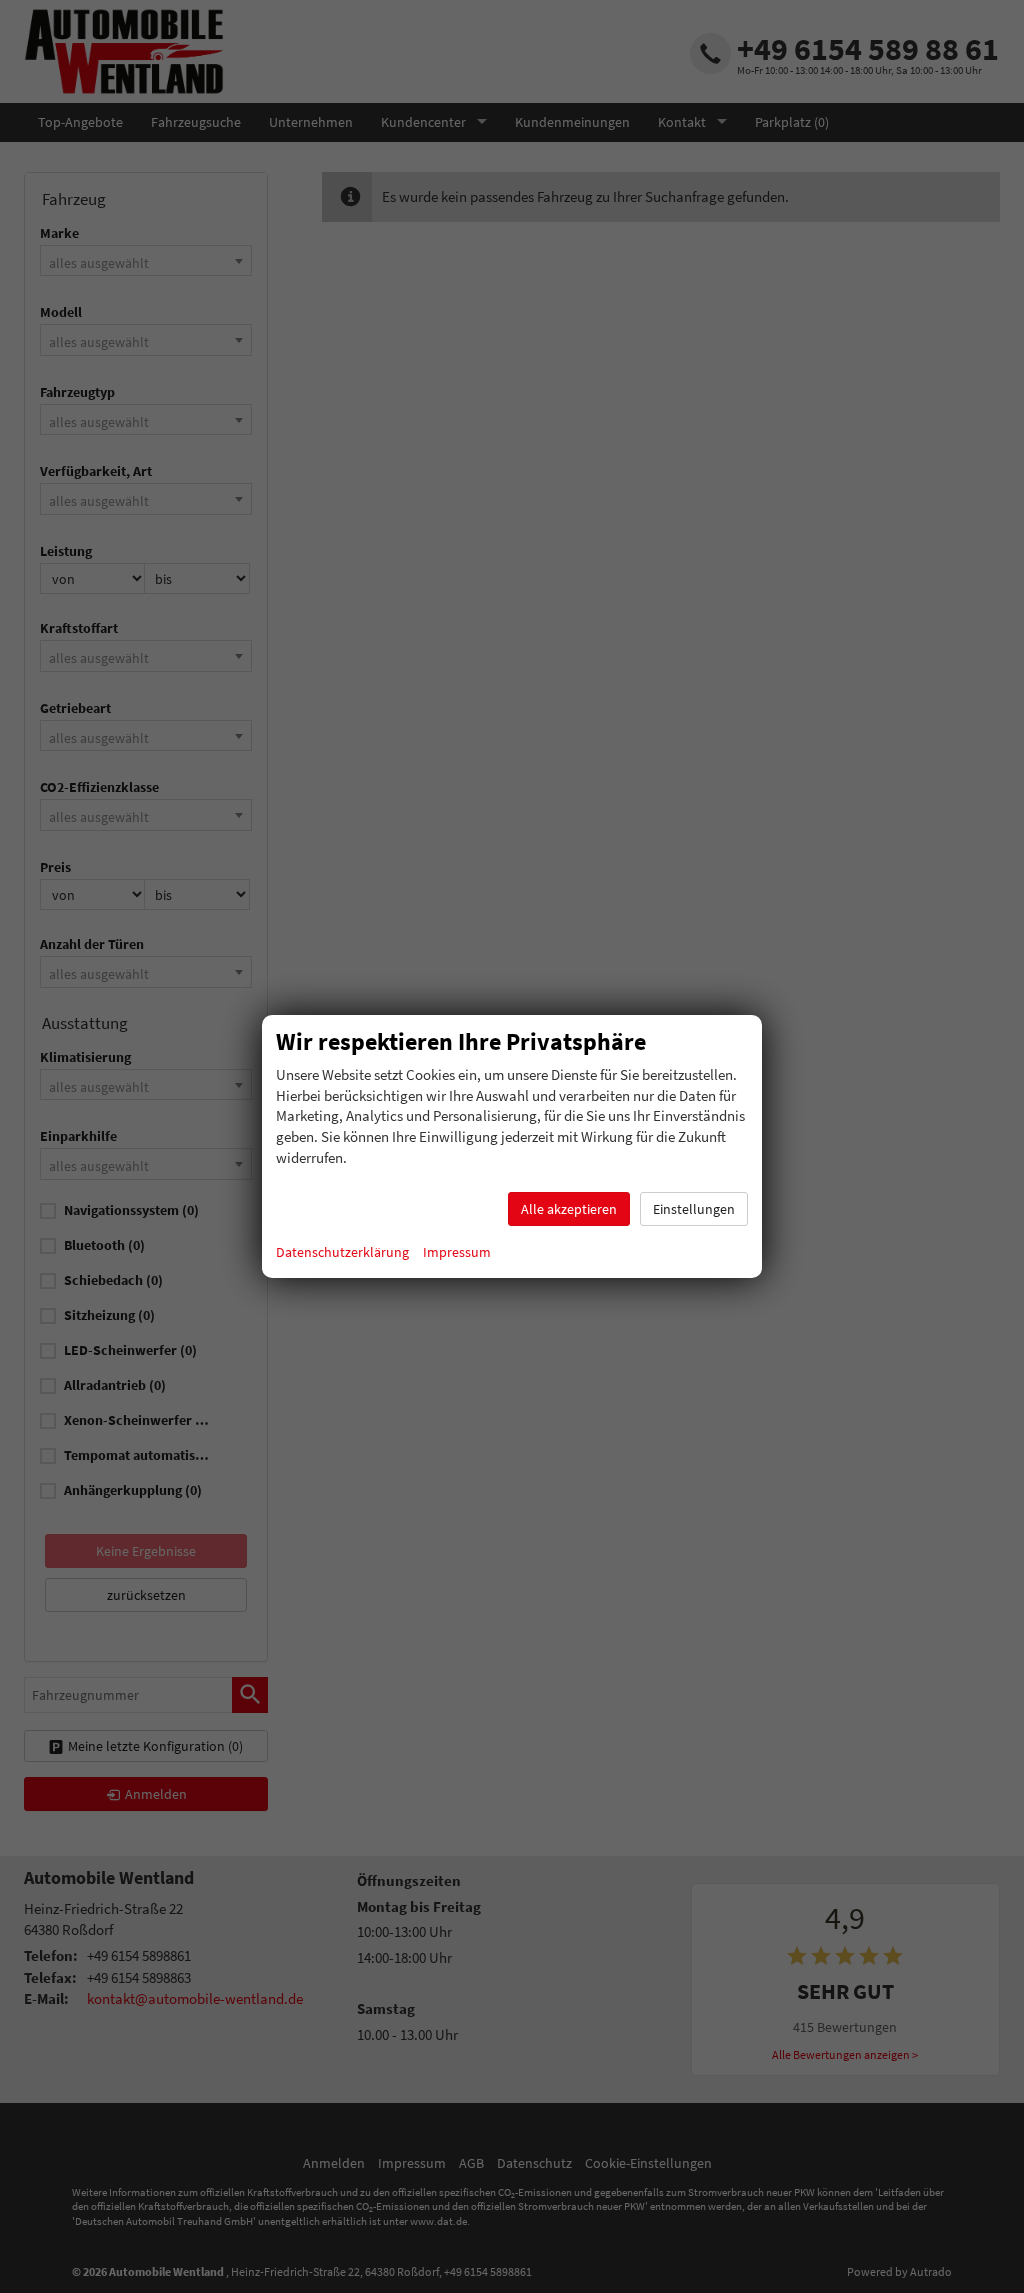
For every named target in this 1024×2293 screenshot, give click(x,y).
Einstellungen (694, 1209)
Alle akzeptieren (569, 1209)
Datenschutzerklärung (342, 1252)
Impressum (457, 1252)
